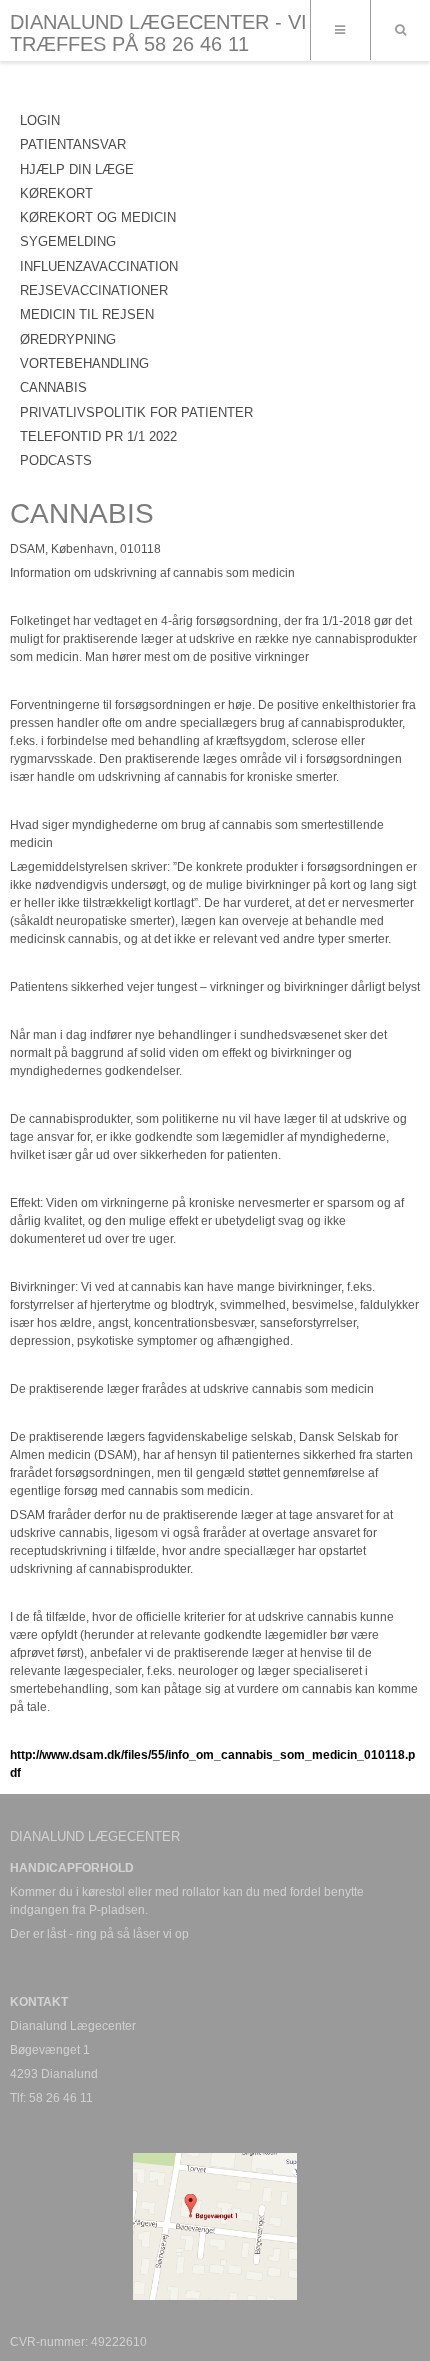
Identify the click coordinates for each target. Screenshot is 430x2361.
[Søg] (400, 30)
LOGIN (40, 120)
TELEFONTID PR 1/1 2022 (98, 436)
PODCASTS (56, 460)
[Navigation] (340, 30)
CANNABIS (53, 387)
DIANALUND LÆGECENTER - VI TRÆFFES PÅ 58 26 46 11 (158, 33)
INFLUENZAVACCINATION (99, 266)
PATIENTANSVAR (73, 144)
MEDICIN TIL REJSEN (87, 314)
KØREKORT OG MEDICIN (98, 217)
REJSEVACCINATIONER (94, 290)
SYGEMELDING (68, 241)
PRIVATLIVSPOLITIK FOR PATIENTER (136, 412)
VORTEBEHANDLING (84, 363)
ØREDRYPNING (68, 339)
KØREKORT (56, 193)
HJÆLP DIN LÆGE (77, 169)
